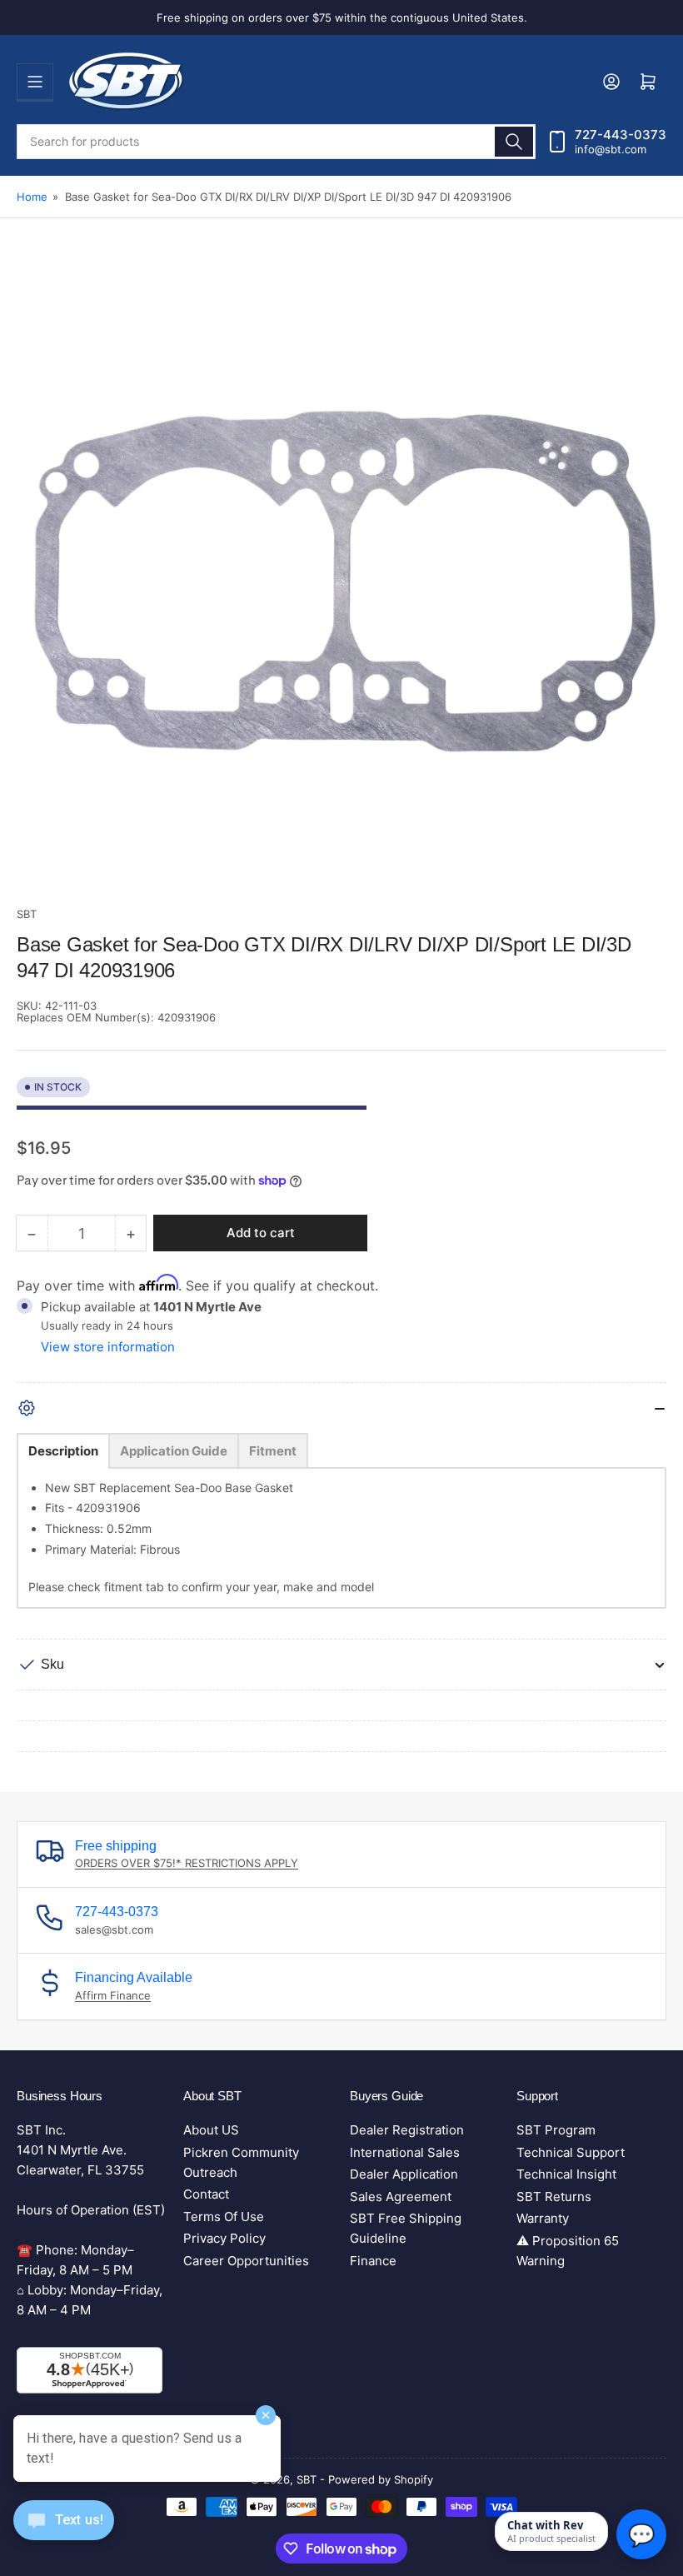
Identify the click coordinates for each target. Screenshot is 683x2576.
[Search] (514, 142)
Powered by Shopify (381, 2479)
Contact (206, 2194)
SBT (27, 914)
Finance (373, 2261)
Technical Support (571, 2152)
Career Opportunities (246, 2261)
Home (32, 197)
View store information (108, 1347)
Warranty (543, 2218)
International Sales (405, 2152)
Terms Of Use (224, 2217)
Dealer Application (404, 2174)
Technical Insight (566, 2174)
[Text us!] (64, 2533)
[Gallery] (341, 582)
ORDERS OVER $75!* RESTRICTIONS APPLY (187, 1863)
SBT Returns (554, 2197)
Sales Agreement (401, 2197)
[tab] (63, 1451)
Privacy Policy (224, 2238)
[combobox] (276, 142)
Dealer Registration (407, 2130)
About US (211, 2130)
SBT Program (556, 2130)
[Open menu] (35, 82)
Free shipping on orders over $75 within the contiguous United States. (342, 17)
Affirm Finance (113, 1995)
